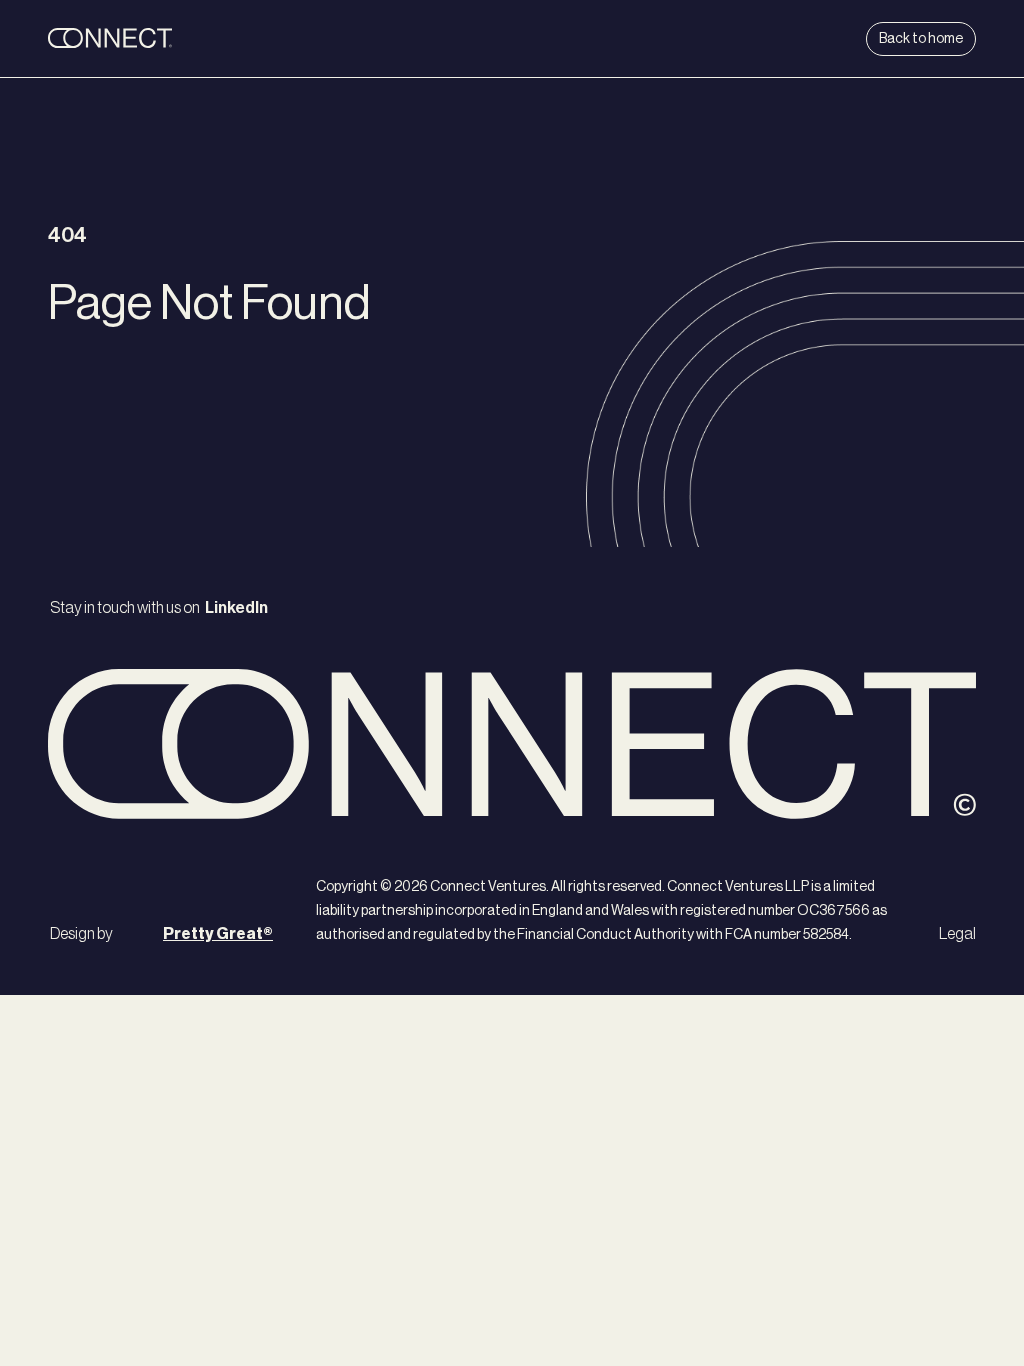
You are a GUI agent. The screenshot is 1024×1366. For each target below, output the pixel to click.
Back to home (921, 39)
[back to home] (172, 39)
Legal (957, 934)
